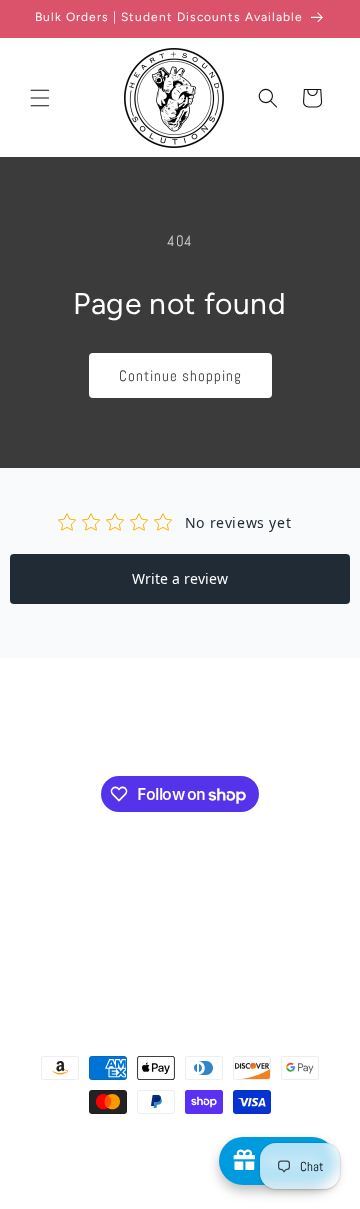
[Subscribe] (268, 722)
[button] (40, 98)
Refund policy (116, 1163)
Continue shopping (180, 375)
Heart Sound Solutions (173, 1138)
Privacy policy (198, 1163)
